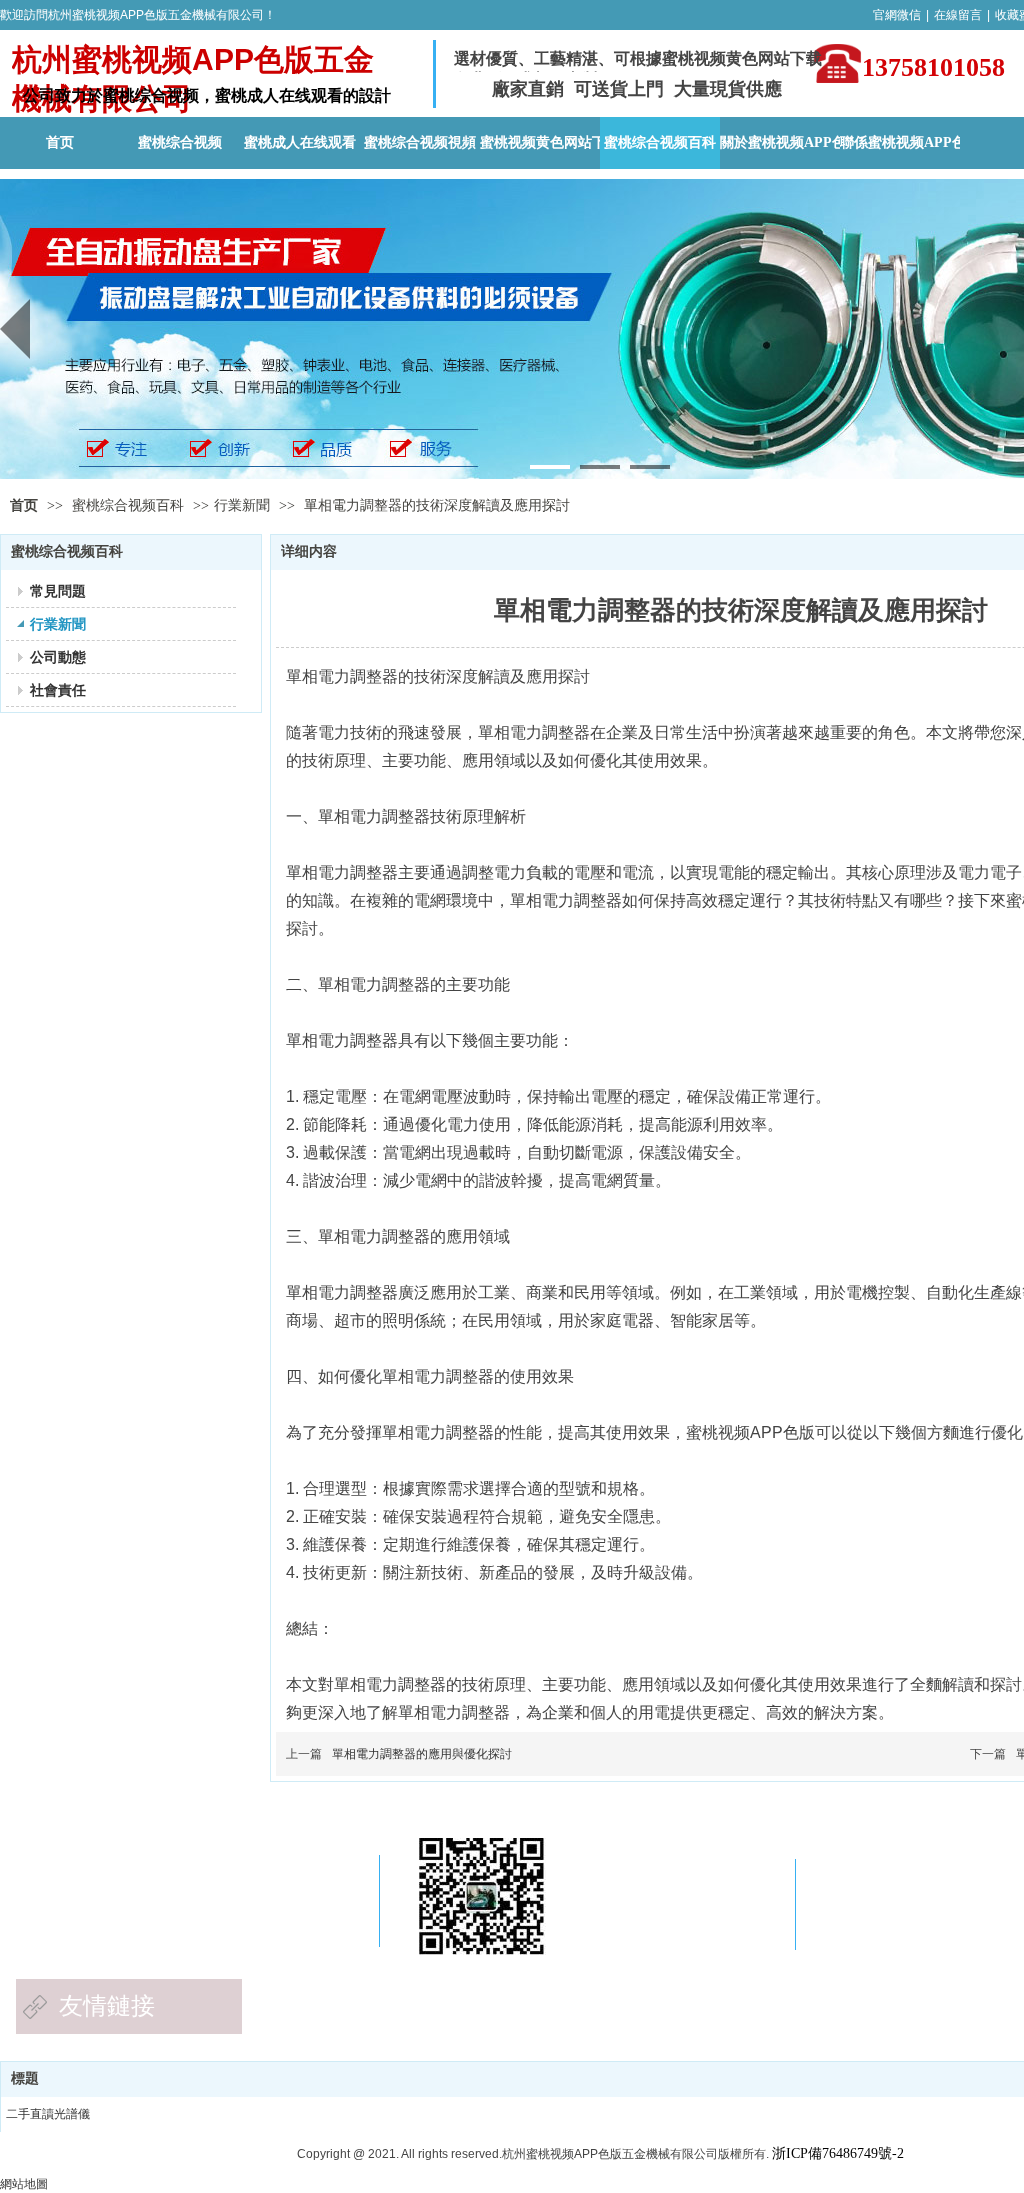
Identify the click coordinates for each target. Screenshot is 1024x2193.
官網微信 (897, 15)
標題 (25, 2078)
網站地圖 (24, 2184)
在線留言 (958, 15)
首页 (24, 505)
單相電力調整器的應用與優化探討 (422, 1754)
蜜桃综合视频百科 (130, 505)
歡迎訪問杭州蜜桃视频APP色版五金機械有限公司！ (138, 15)
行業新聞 (242, 505)
